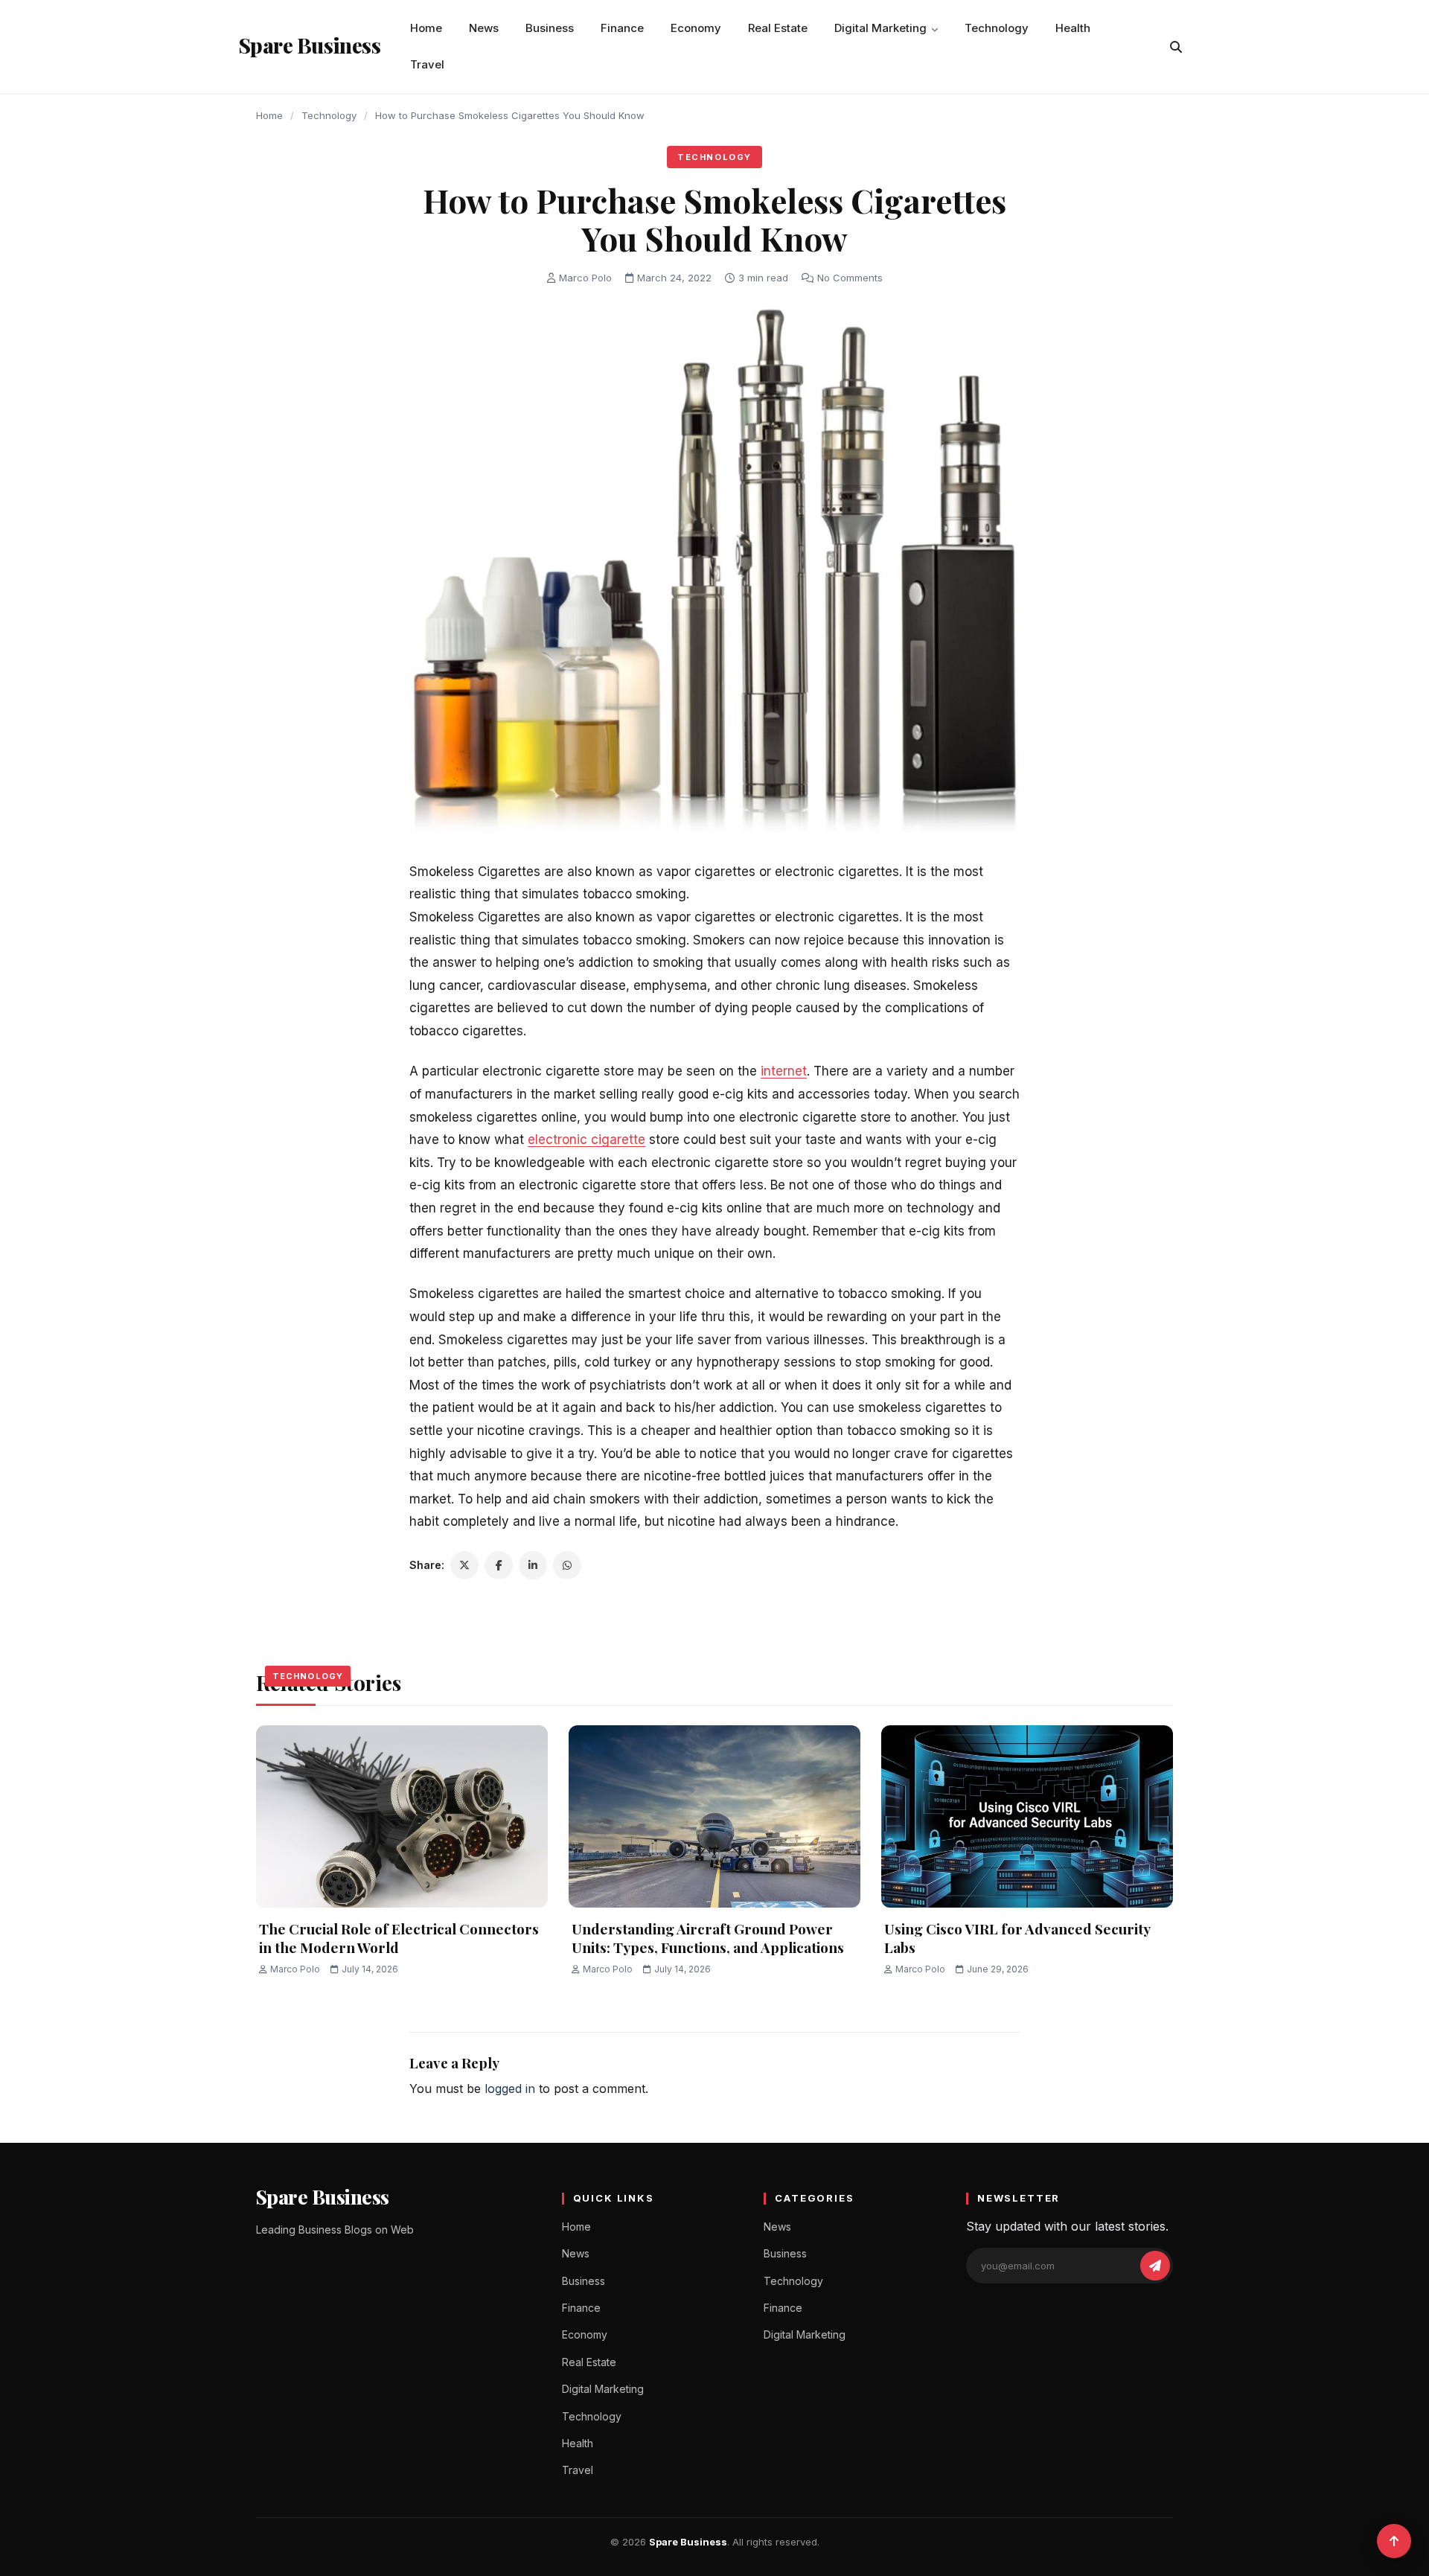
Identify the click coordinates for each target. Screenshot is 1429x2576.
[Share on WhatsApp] (567, 1565)
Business (550, 28)
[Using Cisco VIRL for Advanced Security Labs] (1027, 1816)
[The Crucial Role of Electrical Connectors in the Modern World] (402, 1816)
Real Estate (778, 28)
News (484, 28)
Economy (696, 28)
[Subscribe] (1155, 2266)
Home (426, 28)
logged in (510, 2088)
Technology (997, 28)
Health (1073, 28)
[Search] (1176, 47)
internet (784, 1071)
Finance (622, 28)
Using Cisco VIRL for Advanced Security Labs (1017, 1938)
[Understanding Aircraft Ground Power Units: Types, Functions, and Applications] (714, 1816)
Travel (427, 64)
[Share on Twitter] (464, 1565)
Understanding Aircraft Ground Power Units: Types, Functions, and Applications (708, 1938)
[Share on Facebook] (499, 1565)
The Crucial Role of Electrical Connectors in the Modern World (399, 1938)
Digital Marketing (880, 28)
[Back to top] (1394, 2541)
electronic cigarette (586, 1140)
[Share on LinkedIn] (533, 1565)
